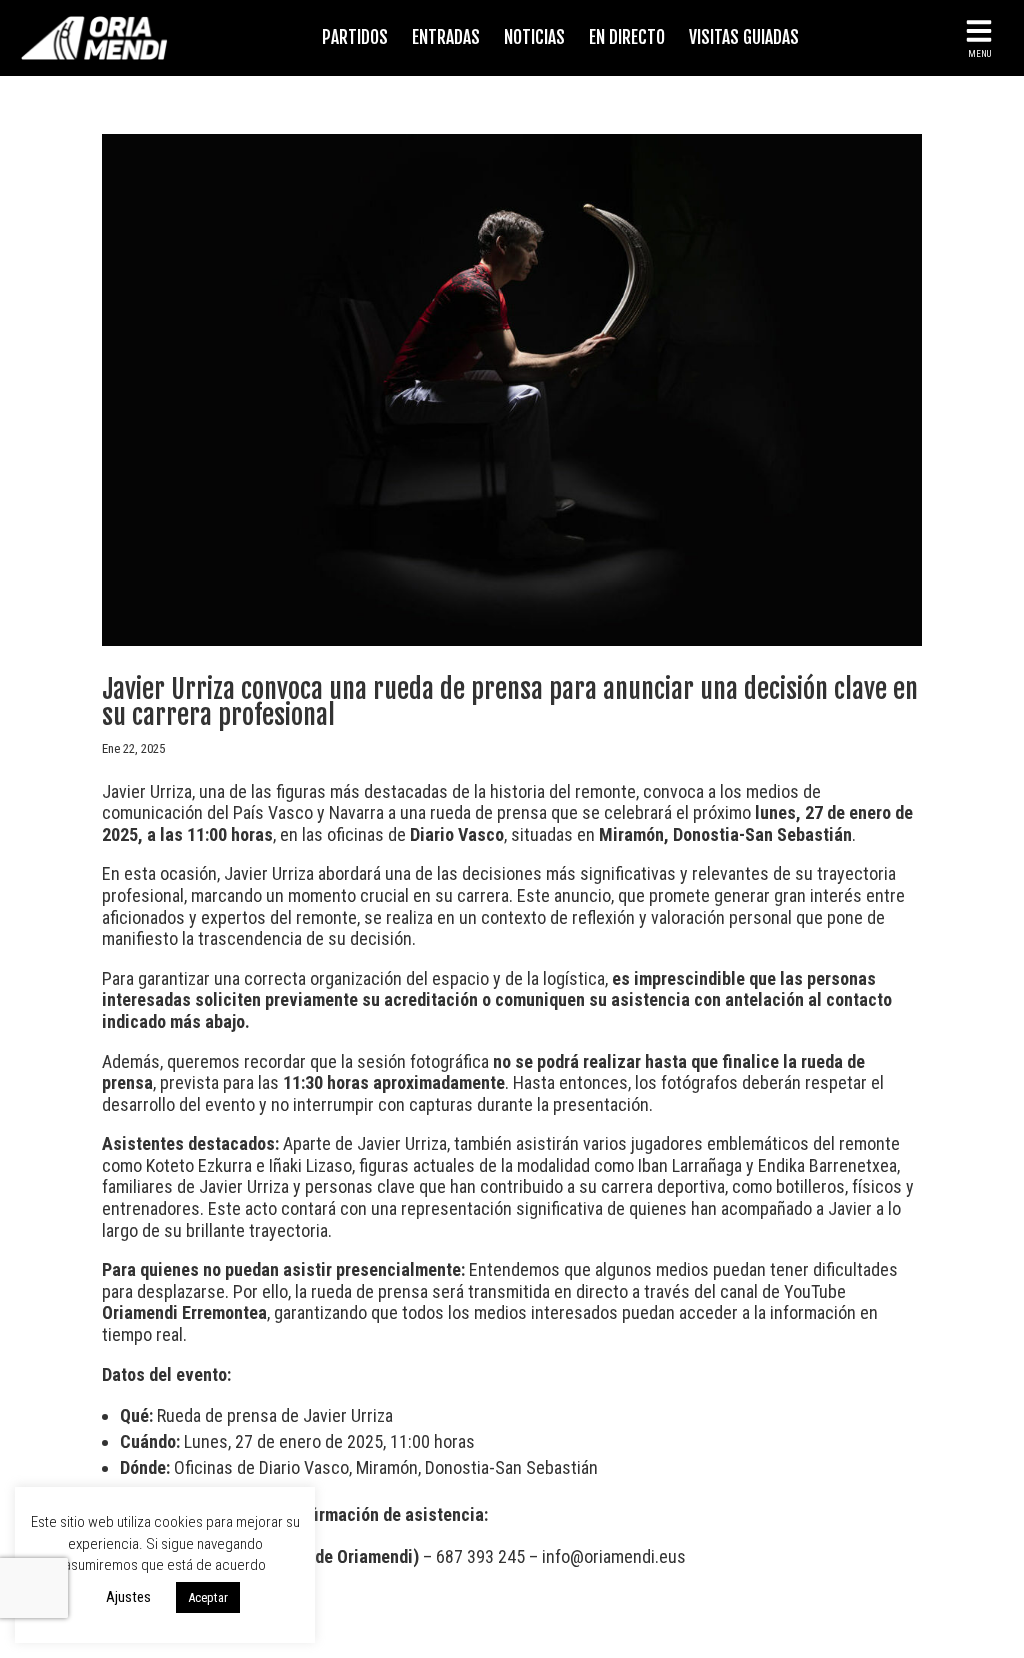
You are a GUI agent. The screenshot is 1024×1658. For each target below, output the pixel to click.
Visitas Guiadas (744, 37)
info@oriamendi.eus (614, 1556)
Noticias (534, 37)
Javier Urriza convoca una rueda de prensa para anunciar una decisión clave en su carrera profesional (510, 702)
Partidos (355, 37)
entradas (446, 37)
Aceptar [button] (208, 1597)
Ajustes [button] (128, 1597)
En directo (627, 37)
